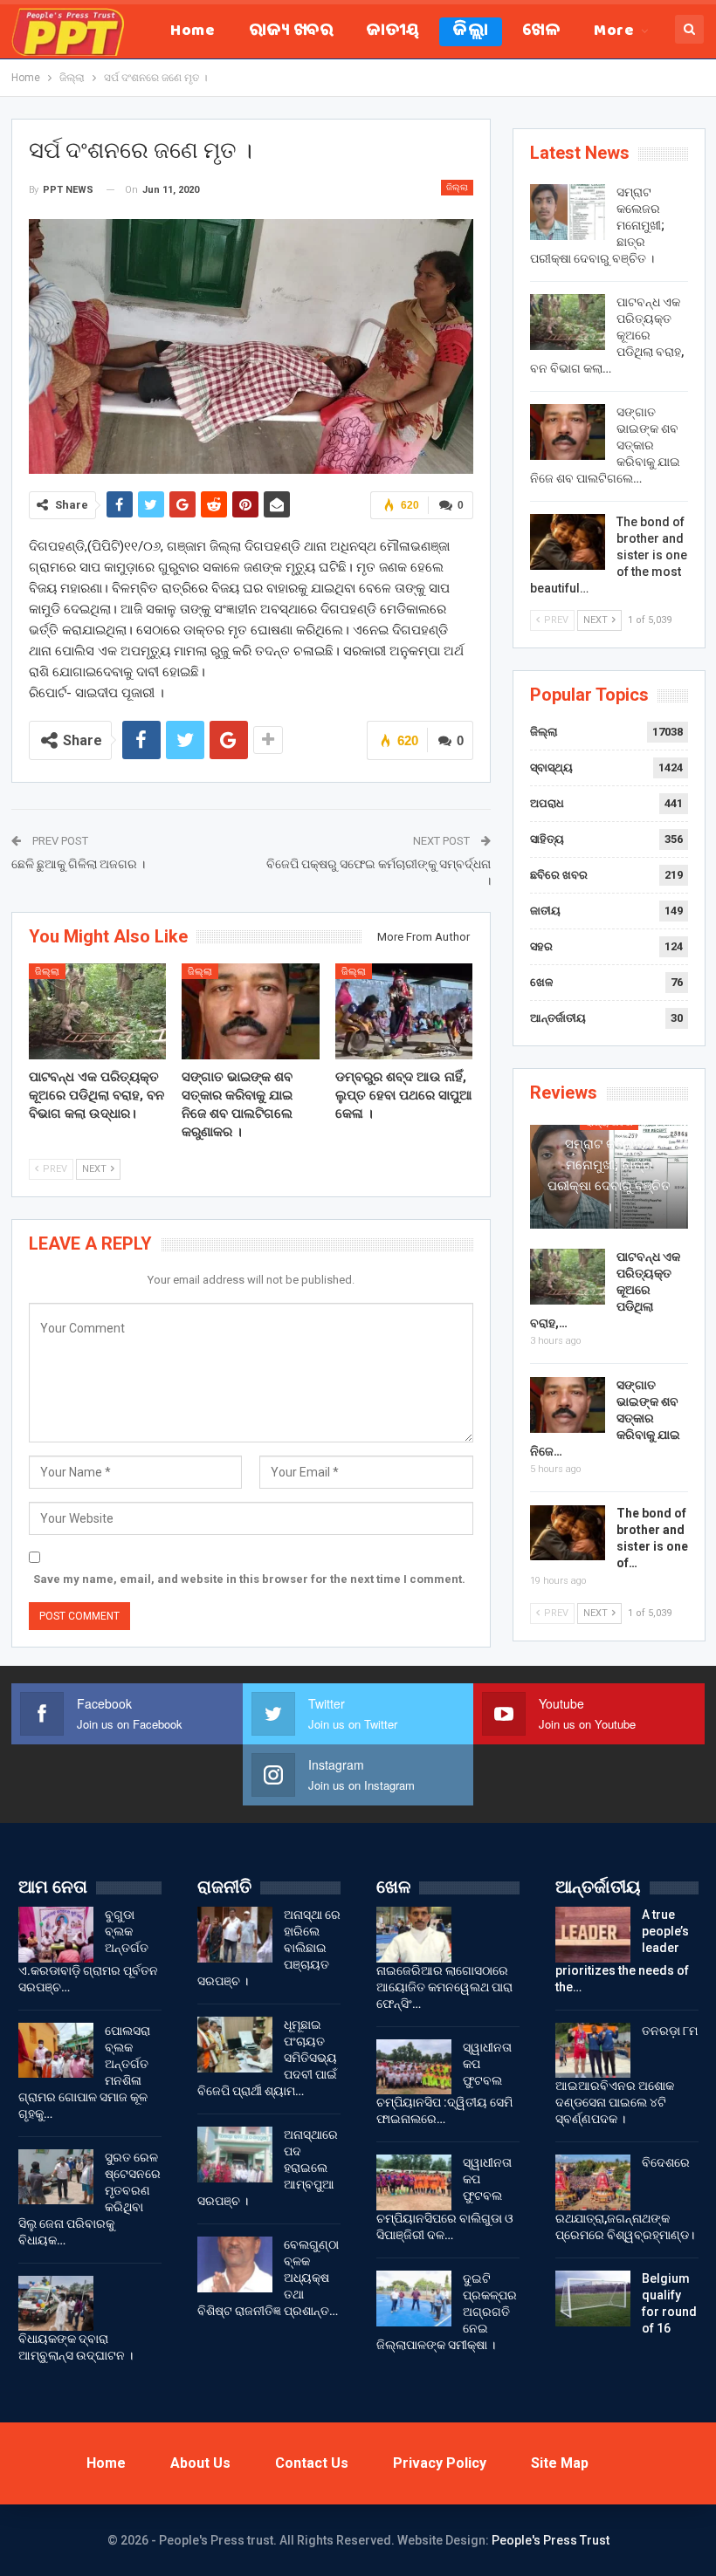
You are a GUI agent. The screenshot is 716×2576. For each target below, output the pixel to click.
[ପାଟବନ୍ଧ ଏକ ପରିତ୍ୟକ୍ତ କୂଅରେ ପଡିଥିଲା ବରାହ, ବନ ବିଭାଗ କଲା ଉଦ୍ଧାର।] (98, 1011)
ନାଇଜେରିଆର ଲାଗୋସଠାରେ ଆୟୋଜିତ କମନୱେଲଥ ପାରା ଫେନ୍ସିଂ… (444, 1987)
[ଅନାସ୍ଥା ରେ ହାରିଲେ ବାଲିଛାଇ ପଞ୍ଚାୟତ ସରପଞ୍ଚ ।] (235, 1935)
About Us (200, 2463)
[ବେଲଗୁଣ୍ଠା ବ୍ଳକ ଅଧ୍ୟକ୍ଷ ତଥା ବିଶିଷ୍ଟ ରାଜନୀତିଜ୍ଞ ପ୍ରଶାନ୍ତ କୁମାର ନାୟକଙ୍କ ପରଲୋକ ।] (235, 2264)
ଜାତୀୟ (393, 32)
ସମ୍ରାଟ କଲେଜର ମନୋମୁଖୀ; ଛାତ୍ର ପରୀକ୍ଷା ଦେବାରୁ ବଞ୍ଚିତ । (609, 1175)
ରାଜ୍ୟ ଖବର (291, 32)
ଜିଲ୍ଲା (471, 32)
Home (193, 32)
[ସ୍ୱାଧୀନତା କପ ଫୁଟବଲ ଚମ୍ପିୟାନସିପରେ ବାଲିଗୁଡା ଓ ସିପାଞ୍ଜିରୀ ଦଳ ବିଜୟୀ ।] (414, 2182)
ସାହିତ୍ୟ (547, 839)
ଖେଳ (541, 32)
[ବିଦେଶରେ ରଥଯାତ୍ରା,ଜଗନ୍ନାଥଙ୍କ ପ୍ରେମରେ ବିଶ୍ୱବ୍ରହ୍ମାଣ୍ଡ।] (593, 2182)
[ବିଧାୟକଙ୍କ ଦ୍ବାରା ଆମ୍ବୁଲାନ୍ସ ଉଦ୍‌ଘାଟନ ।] (56, 2304)
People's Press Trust (551, 2540)
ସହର (541, 946)
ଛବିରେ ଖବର (559, 875)
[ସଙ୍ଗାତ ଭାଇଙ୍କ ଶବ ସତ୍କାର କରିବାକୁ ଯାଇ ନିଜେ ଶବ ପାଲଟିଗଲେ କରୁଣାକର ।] (251, 1011)
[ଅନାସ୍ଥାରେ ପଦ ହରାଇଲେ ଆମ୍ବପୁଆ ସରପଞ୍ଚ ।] (235, 2155)
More (614, 32)
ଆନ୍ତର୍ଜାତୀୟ (558, 1018)
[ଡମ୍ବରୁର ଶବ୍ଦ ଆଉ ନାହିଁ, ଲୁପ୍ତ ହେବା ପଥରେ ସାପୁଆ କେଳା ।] (404, 1011)
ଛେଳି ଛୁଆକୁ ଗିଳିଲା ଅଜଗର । (78, 864)
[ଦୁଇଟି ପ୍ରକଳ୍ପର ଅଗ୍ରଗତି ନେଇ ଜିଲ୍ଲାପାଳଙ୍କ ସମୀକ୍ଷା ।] (414, 2299)
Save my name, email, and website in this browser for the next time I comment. (249, 1579)
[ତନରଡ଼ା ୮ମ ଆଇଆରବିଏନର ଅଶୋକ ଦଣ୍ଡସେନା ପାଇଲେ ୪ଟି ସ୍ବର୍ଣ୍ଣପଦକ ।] (593, 2051)
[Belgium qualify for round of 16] (593, 2299)
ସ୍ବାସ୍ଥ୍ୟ (551, 767)
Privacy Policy (440, 2463)
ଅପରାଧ (547, 803)
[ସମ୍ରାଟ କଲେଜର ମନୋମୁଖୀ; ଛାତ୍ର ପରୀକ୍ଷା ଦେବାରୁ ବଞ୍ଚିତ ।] (568, 212)
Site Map (560, 2463)
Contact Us (312, 2463)
